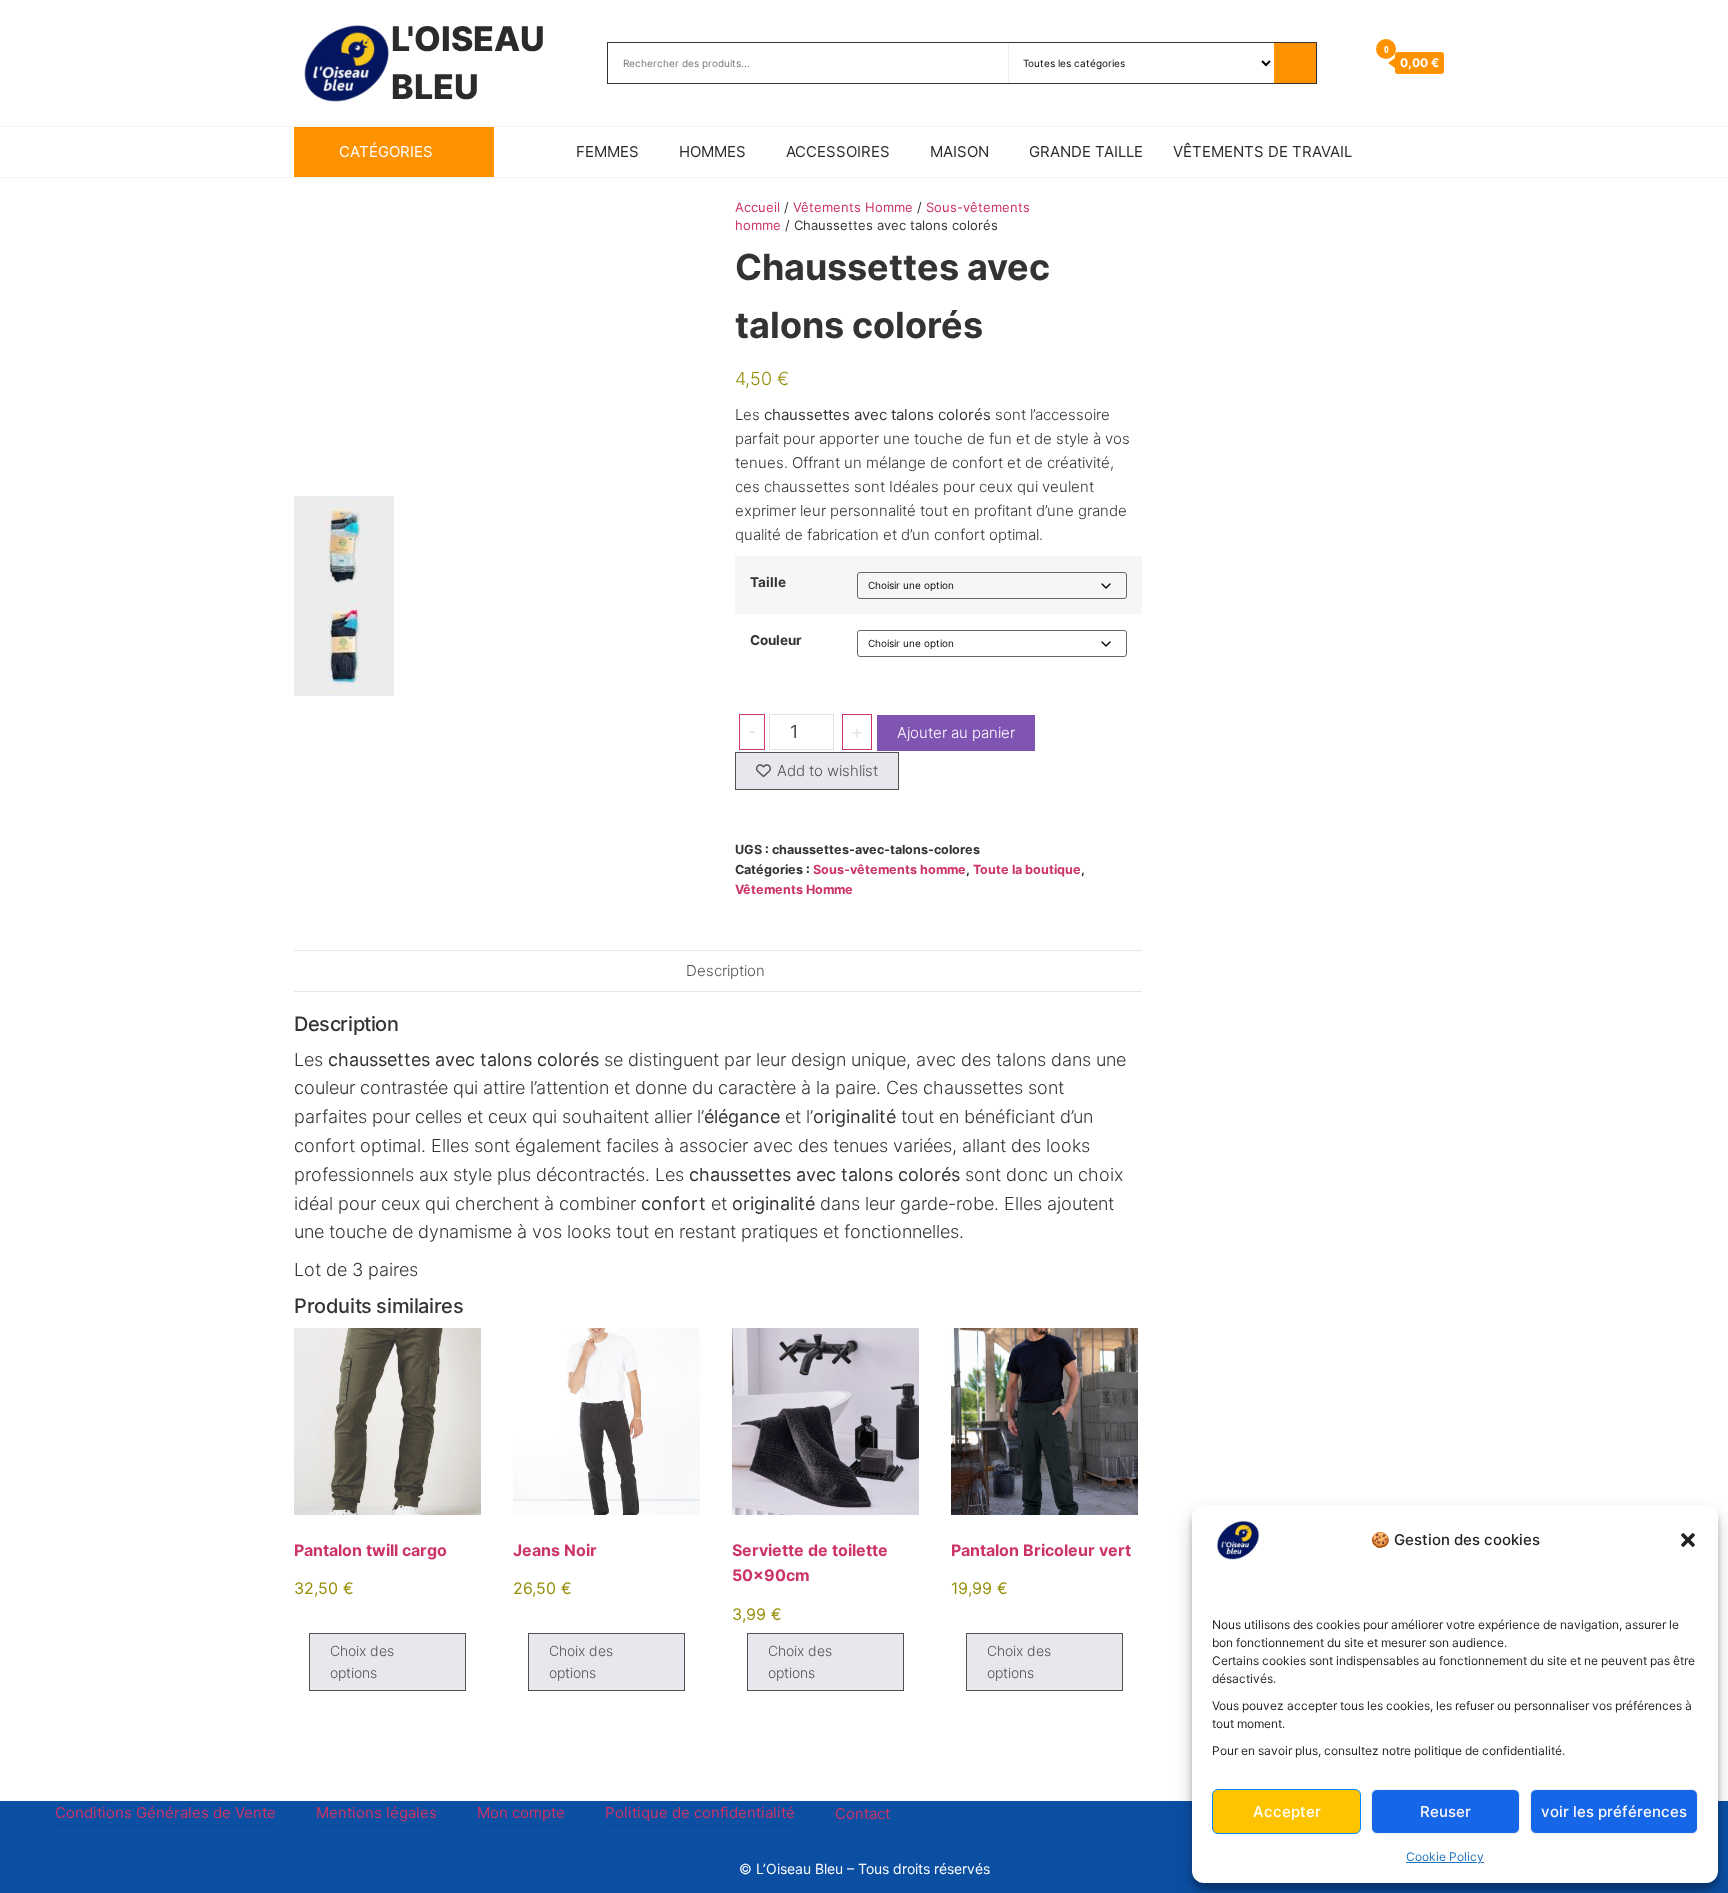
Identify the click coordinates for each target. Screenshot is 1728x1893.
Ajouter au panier (956, 732)
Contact (862, 1813)
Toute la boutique (1027, 869)
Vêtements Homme (853, 207)
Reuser (1445, 1811)
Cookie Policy (1445, 1856)
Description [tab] (725, 970)
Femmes (607, 151)
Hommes (712, 151)
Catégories (386, 151)
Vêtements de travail (1262, 151)
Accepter (1287, 1811)
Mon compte (521, 1812)
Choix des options (362, 1661)
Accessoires (838, 151)
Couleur (776, 641)
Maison (959, 151)
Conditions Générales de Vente (165, 1812)
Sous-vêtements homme (889, 869)
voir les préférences (1614, 1811)
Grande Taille (1086, 151)
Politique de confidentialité (700, 1812)
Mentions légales (376, 1812)
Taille (768, 583)
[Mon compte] (1347, 61)
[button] (1688, 1540)
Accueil (757, 207)
